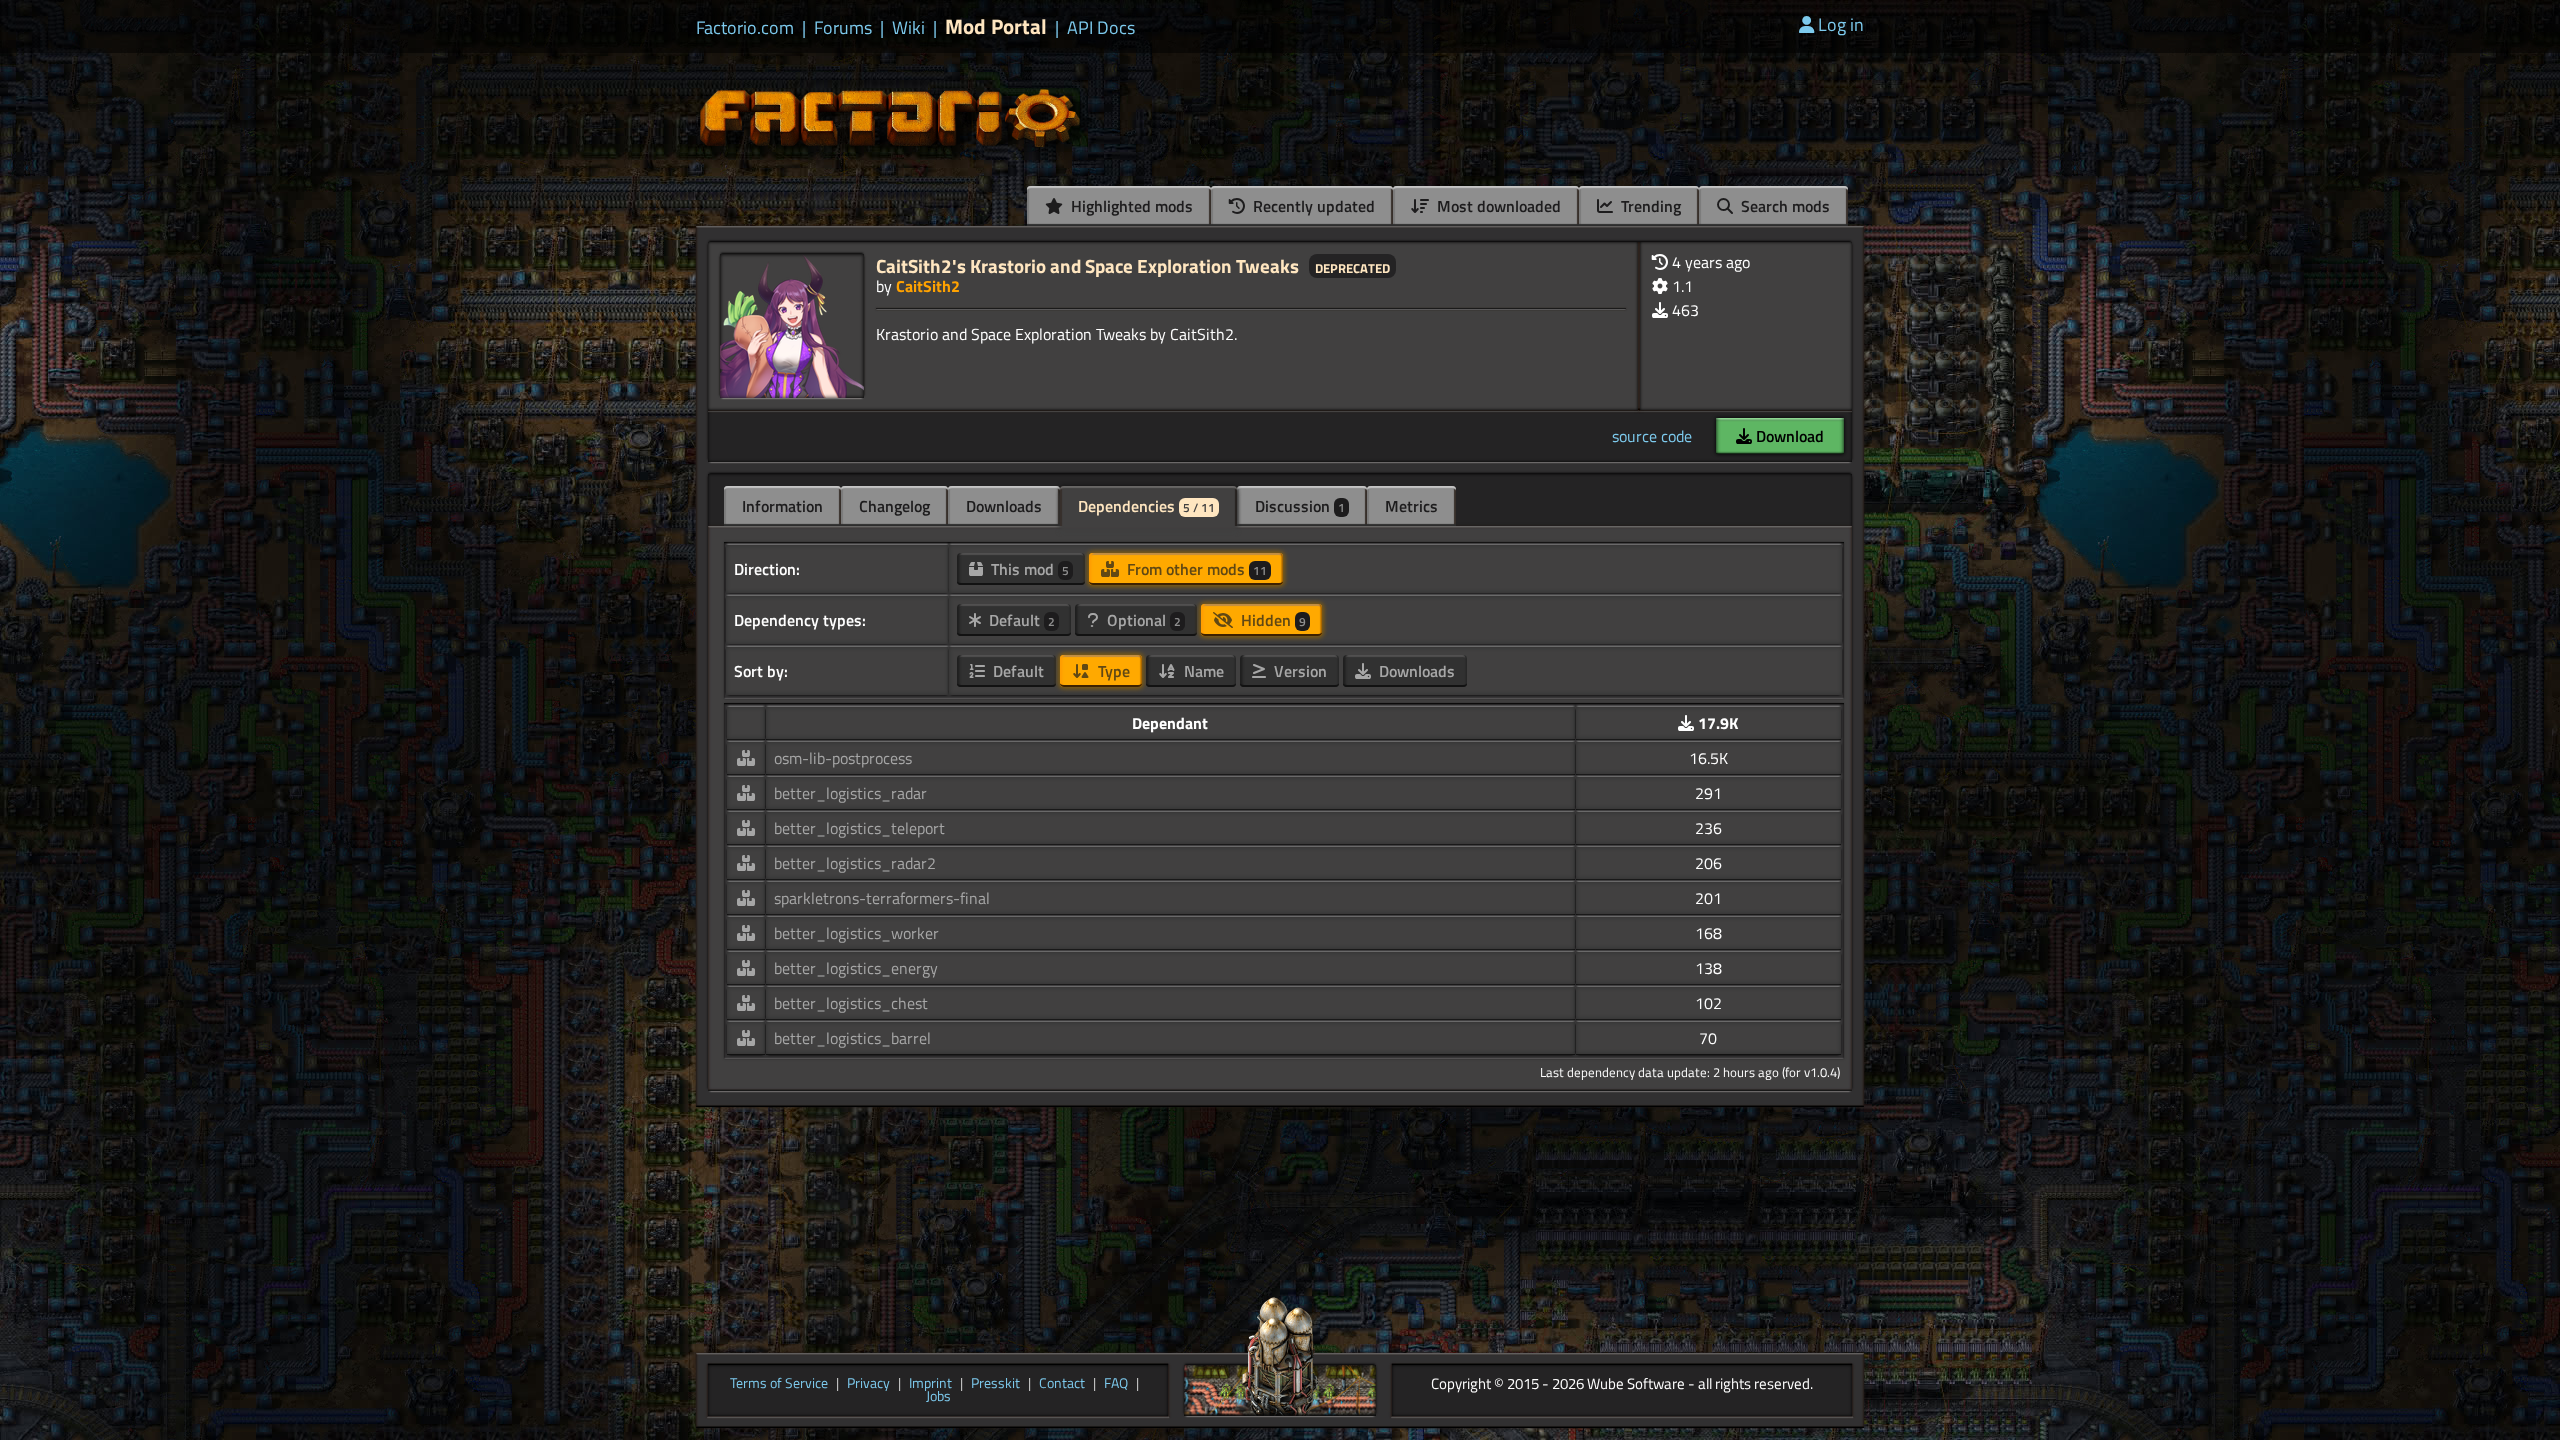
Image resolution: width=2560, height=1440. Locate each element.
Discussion (1300, 506)
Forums (843, 28)
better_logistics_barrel (852, 1038)
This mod (1028, 569)
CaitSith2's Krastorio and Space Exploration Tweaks (1087, 265)
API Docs (1101, 28)
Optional (1142, 620)
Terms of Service (779, 1384)
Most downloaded (1497, 206)
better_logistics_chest (851, 1003)
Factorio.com (745, 28)
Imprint (930, 1384)
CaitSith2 (928, 286)
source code (1652, 436)
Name (1202, 671)
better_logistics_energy (856, 968)
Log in (1841, 24)
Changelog (894, 506)
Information (782, 506)
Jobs (938, 1397)
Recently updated (1312, 206)
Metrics (1411, 506)
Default (1020, 620)
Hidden (1271, 620)
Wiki (908, 28)
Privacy (868, 1384)
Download (1788, 436)
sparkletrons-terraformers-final (882, 898)
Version (1298, 671)
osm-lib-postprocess (843, 758)
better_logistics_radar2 (855, 863)
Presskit (995, 1384)
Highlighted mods (1130, 206)
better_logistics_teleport (859, 828)
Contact (1062, 1384)
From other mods (1195, 569)
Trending (1649, 206)
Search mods (1783, 206)
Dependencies (1146, 506)
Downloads (1004, 506)
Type (1112, 671)
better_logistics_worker (856, 933)
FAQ (1116, 1384)
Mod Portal (996, 26)
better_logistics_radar (850, 793)
